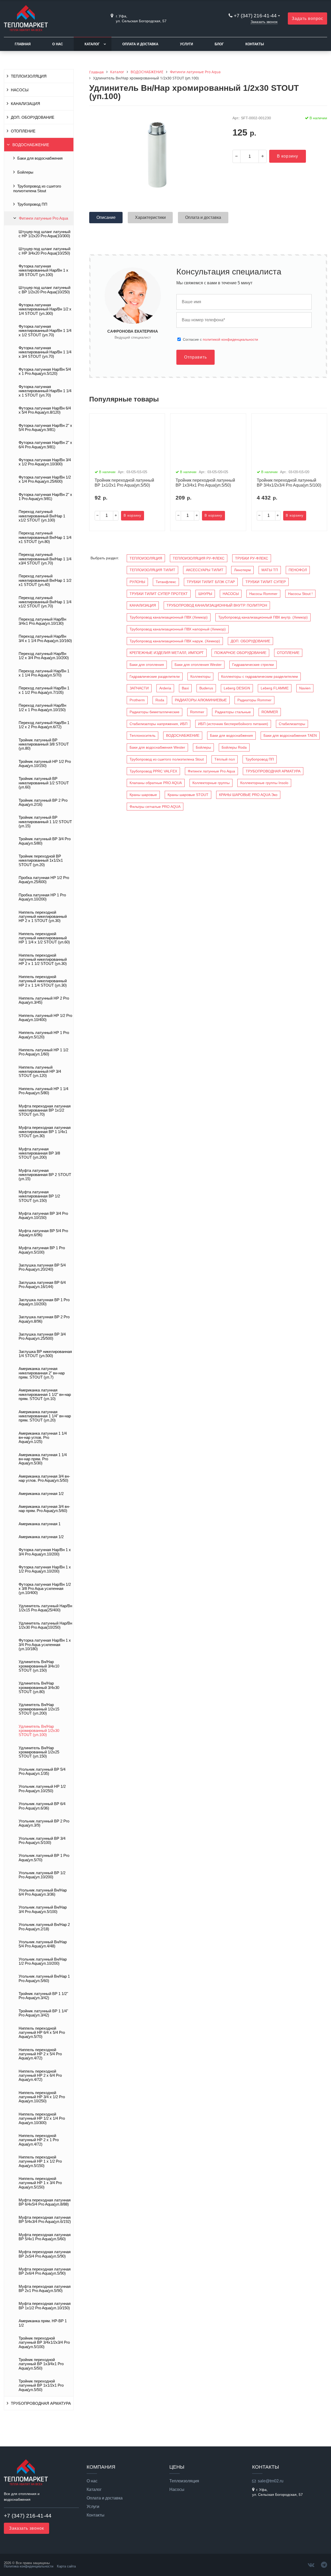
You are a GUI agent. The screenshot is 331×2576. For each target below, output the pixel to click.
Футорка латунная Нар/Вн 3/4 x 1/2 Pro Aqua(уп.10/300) (45, 462)
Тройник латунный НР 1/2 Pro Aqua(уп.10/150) (45, 764)
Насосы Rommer (263, 594)
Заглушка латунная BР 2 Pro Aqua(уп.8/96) (44, 1319)
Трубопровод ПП (32, 204)
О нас (58, 44)
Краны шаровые (143, 795)
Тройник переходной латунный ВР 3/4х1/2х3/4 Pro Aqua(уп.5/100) (44, 2343)
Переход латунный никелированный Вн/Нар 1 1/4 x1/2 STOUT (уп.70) (45, 602)
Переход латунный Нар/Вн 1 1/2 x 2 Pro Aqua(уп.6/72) (44, 725)
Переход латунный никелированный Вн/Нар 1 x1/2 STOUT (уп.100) (42, 516)
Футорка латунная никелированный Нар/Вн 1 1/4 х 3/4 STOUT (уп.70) (45, 352)
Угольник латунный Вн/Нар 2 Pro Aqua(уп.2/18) (44, 1927)
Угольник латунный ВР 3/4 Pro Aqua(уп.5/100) (42, 1841)
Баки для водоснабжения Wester (157, 747)
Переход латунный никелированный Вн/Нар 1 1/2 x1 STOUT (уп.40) (45, 580)
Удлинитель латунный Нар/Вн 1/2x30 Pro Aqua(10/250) (45, 1625)
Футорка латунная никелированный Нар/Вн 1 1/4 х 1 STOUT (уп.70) (45, 391)
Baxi (185, 688)
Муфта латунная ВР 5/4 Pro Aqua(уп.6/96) (43, 1233)
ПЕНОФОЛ (298, 570)
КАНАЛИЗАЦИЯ (25, 104)
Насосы (177, 2490)
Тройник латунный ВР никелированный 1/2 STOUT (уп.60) (44, 783)
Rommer (197, 712)
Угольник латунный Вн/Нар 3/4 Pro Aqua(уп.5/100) (43, 1909)
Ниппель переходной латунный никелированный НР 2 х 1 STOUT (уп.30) (43, 917)
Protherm (137, 700)
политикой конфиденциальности (230, 339)
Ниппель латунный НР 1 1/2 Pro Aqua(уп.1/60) (43, 1052)
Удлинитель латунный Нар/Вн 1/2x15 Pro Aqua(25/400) (45, 1608)
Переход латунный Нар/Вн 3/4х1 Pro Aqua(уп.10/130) (42, 621)
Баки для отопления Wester (198, 665)
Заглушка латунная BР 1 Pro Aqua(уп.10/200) (44, 1302)
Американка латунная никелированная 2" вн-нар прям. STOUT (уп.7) (42, 1373)
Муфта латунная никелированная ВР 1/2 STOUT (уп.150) (39, 1196)
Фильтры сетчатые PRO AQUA (155, 807)
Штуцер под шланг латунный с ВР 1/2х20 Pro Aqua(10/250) (44, 290)
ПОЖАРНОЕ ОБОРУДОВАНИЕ (240, 653)
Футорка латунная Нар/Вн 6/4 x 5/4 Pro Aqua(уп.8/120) (45, 410)
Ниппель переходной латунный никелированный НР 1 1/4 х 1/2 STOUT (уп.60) (44, 938)
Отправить (195, 357)
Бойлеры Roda (234, 747)
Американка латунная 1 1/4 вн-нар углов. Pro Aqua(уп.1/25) (43, 1438)
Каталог (92, 44)
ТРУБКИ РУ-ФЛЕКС (252, 558)
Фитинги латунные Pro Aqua (43, 218)
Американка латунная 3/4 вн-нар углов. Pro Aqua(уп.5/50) (44, 1478)
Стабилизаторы (292, 724)
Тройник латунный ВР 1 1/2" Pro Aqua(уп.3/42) (43, 1996)
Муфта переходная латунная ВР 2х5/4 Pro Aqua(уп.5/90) (45, 2254)
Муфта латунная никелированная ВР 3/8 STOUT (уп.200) (39, 1153)
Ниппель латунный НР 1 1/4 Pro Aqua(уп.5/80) (43, 1091)
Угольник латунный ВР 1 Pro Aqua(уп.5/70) (44, 1858)
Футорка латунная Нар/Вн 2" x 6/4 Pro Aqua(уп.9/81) (45, 445)
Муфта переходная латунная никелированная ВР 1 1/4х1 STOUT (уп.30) (45, 1132)
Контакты (255, 44)
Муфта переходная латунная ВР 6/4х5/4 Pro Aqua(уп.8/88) (45, 2202)
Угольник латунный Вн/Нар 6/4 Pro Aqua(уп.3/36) (43, 1892)
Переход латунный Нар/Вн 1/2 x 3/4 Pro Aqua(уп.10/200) (44, 656)
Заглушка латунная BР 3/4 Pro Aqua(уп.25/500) (42, 1336)
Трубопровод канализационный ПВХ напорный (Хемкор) (178, 629)
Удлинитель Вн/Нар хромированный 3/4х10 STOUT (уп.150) (39, 1666)
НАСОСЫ (20, 90)
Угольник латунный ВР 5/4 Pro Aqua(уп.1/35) (42, 1771)
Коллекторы (200, 676)
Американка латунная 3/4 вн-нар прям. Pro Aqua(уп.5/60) (44, 1509)
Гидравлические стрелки (253, 665)
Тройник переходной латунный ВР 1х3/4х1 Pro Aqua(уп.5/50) (41, 2364)
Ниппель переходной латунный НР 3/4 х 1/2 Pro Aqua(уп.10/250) (42, 2097)
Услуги (186, 44)
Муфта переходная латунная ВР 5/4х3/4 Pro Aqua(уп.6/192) (45, 2220)
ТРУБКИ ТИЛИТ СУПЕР (266, 582)
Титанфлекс (166, 582)
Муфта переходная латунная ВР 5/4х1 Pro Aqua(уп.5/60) (45, 2237)
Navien (305, 688)
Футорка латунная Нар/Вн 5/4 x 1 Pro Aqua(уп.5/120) (45, 371)
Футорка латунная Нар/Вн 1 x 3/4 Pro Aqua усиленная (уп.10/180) (45, 1645)
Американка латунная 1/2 (41, 1494)
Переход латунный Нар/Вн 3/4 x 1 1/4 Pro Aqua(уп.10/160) (45, 638)
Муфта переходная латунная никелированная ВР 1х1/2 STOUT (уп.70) (45, 1110)
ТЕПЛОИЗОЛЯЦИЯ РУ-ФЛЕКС (199, 558)
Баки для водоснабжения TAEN (290, 735)
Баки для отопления (147, 665)
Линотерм (242, 570)
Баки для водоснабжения (40, 158)
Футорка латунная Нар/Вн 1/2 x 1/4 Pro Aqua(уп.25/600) (45, 479)
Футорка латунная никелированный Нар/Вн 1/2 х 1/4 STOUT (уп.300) (45, 309)
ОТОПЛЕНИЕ (23, 131)
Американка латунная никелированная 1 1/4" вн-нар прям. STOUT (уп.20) (45, 1416)
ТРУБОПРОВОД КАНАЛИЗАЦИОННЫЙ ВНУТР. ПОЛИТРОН (217, 605)
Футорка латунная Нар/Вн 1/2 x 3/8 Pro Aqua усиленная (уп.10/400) (45, 1589)
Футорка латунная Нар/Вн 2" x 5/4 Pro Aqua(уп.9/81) (45, 428)
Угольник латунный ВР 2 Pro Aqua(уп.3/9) (44, 1823)
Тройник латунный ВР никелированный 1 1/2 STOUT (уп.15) (45, 822)
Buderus (206, 688)
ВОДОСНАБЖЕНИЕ (31, 145)
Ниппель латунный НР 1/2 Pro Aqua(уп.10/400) (45, 1018)
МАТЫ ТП (270, 570)
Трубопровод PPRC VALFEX (153, 771)
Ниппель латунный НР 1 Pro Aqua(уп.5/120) (44, 1035)
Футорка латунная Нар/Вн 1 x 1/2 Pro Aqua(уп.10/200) (45, 1569)
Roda (160, 700)
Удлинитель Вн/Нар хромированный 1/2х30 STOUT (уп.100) (39, 1731)
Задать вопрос (307, 18)
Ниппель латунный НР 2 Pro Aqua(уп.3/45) (44, 1000)
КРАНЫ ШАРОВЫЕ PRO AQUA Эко (248, 795)
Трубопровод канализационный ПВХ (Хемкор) (169, 617)
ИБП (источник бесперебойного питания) (233, 724)
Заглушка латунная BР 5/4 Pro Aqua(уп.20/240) (42, 1267)
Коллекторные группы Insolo (264, 783)
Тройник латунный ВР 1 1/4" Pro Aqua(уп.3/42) (43, 2013)
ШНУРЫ (205, 594)
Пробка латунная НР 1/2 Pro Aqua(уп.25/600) (44, 880)
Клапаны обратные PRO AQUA (156, 783)
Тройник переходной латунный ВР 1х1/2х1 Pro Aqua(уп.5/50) (41, 2385)
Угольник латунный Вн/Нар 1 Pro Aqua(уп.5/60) (44, 1978)
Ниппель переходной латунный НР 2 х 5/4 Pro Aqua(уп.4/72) (40, 2054)
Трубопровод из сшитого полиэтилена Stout (37, 189)
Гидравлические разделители (155, 676)
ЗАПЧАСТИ (139, 688)
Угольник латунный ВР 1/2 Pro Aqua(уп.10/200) (42, 1875)
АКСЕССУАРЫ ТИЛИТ (205, 570)
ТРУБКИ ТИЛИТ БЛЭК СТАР (211, 582)
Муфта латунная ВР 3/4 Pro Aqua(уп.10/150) (43, 1216)
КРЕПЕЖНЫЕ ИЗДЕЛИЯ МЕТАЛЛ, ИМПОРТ (167, 653)
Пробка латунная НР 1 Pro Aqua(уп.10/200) (42, 897)
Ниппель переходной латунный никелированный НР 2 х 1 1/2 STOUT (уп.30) (43, 960)
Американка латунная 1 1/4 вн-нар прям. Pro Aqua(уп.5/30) (43, 1459)
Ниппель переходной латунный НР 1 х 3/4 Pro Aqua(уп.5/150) (40, 2183)
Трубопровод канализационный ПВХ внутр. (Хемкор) (263, 617)
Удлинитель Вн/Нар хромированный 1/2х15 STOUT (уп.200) (39, 1709)
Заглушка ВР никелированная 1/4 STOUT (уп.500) (45, 1354)
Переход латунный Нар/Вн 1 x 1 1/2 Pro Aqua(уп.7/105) (44, 690)
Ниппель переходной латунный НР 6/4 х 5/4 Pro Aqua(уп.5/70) (42, 2033)
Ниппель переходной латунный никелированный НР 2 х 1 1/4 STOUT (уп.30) (43, 981)
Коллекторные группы (211, 783)
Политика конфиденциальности (29, 2566)
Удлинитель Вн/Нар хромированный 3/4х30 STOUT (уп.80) (39, 1688)
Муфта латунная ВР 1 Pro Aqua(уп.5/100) (42, 1250)
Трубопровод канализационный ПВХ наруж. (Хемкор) (175, 641)
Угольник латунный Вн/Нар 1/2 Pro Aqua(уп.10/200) (43, 1961)
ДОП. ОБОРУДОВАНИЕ (33, 117)
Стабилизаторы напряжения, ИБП (159, 724)
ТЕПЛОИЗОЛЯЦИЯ (29, 76)
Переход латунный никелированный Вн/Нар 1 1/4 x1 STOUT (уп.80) (45, 537)
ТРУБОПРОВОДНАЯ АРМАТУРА (41, 2403)
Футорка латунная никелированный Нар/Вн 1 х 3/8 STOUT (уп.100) (43, 270)
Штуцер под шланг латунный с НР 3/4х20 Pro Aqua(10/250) (44, 251)
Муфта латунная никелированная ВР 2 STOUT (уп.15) (45, 1175)
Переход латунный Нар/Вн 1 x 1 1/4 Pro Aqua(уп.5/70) (44, 673)
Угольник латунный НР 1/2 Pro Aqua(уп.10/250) (42, 1789)
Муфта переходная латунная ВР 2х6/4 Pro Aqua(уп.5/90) (45, 2271)
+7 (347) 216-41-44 (255, 16)
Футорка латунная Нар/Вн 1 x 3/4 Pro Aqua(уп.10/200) (45, 1552)
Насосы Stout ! (300, 594)
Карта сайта (66, 2566)
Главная (23, 44)
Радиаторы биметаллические (155, 712)
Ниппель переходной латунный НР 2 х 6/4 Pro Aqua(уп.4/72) (40, 2076)
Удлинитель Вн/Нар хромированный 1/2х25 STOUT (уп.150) (39, 1752)
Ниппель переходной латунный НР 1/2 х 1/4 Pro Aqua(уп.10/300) (42, 2119)
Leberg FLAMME (275, 688)
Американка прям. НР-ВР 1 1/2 (43, 2323)
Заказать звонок (264, 22)
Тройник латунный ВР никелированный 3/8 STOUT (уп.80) (44, 744)
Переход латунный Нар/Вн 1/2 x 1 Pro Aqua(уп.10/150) (42, 708)
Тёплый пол (225, 759)
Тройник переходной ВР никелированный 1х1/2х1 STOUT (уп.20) (41, 861)
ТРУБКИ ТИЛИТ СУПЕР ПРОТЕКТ (159, 594)
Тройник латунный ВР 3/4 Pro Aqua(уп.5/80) (45, 841)
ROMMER (270, 712)
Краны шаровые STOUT (188, 795)
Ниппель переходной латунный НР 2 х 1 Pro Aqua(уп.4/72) (39, 2140)
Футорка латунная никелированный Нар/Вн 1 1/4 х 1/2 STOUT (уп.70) (45, 331)
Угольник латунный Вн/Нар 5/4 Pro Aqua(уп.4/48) (43, 1944)
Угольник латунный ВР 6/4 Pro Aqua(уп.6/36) (42, 1806)
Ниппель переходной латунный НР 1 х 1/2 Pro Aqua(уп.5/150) (40, 2161)
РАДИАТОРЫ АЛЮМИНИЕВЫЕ (201, 700)
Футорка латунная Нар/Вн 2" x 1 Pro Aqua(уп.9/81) (45, 497)
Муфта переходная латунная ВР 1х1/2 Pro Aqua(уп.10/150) (45, 2306)
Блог (219, 44)
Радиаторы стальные (233, 712)
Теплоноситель (142, 735)
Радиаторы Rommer (254, 700)
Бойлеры (25, 172)
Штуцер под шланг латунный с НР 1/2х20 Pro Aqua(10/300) (44, 234)
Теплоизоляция (184, 2481)
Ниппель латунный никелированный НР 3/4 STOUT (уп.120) (40, 1072)
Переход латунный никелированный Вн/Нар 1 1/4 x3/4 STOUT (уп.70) (45, 559)
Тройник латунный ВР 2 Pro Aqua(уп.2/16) (43, 802)
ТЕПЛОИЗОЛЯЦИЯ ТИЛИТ (152, 570)
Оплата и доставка (140, 44)
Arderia (165, 688)
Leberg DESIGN (237, 688)
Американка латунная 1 (40, 1524)
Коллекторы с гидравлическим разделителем (259, 676)
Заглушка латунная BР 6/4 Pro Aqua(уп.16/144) (42, 1285)
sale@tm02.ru (271, 2481)
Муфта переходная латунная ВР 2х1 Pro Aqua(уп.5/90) (45, 2289)
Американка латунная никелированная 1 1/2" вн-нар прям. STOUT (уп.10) (45, 1394)
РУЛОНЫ (137, 582)
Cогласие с (220, 339)
